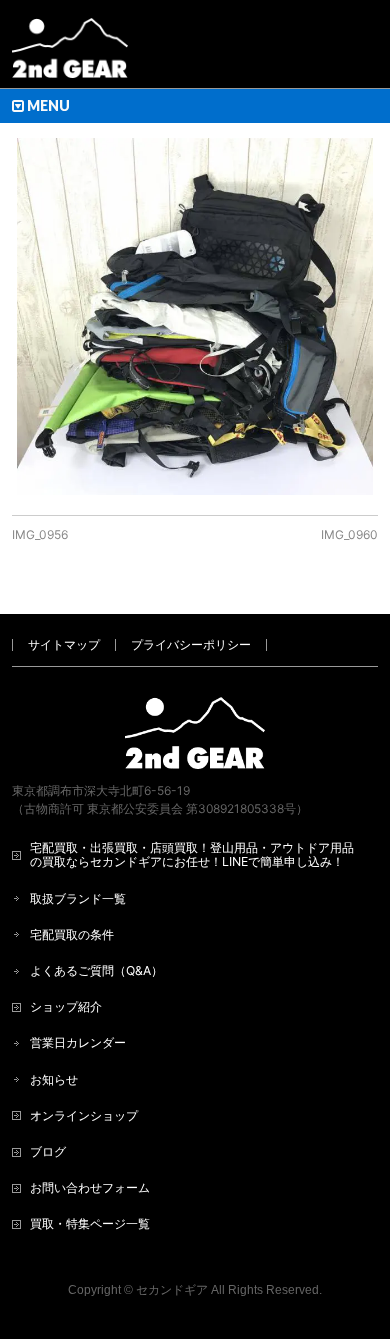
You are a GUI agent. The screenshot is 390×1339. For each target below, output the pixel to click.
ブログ (48, 1151)
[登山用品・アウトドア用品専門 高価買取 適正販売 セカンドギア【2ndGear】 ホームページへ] (70, 55)
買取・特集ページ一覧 (90, 1223)
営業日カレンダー (78, 1042)
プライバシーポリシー (191, 644)
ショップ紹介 (66, 1006)
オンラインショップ (84, 1115)
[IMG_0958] (195, 316)
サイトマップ (64, 644)
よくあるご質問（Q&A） (96, 970)
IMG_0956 (40, 534)
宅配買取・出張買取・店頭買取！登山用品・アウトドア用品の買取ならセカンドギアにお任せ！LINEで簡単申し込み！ (192, 854)
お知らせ (54, 1079)
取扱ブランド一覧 (78, 898)
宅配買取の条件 (72, 934)
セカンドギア (172, 1290)
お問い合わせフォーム (90, 1187)
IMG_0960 (349, 534)
